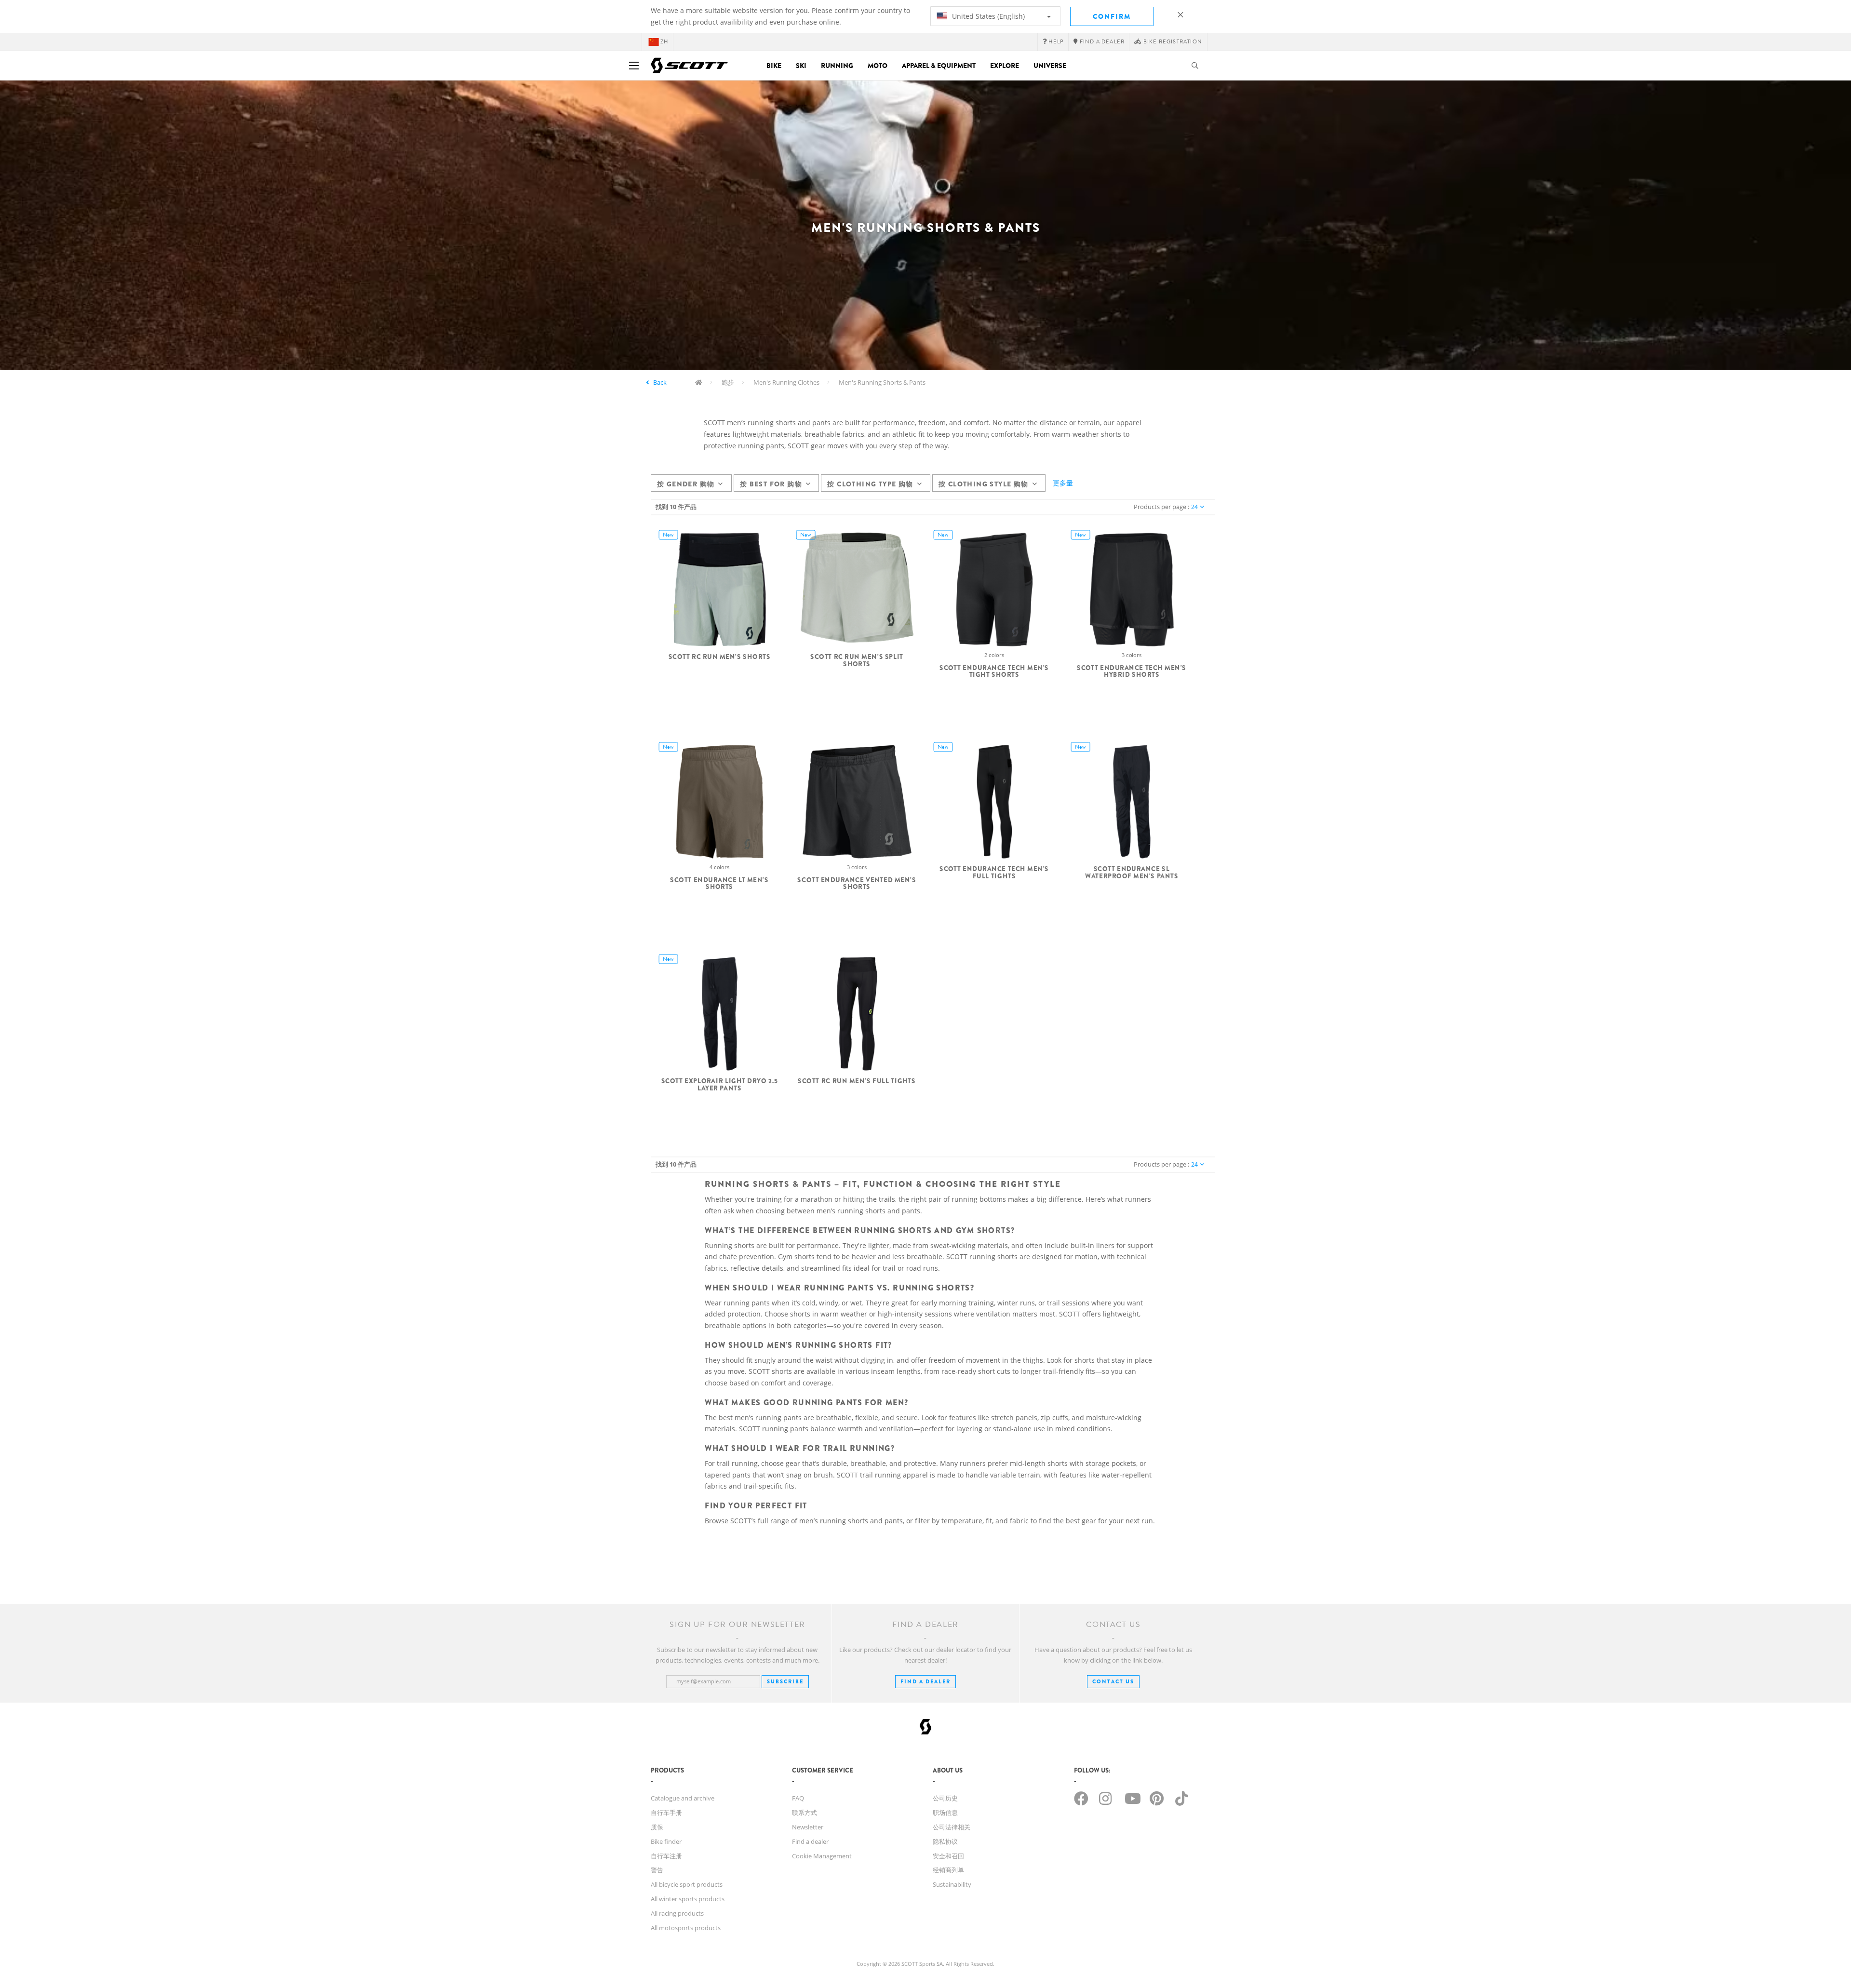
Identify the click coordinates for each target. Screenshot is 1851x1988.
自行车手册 (666, 1813)
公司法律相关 (952, 1827)
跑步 (728, 382)
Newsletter (808, 1827)
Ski (801, 66)
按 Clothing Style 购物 (984, 484)
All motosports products (686, 1928)
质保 (657, 1827)
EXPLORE (1005, 66)
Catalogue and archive (683, 1798)
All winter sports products (688, 1899)
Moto (878, 66)
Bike (774, 66)
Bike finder (666, 1841)
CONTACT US (1113, 1681)
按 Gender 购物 (686, 484)
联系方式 (805, 1813)
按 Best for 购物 (771, 484)
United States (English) (987, 16)
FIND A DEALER (925, 1681)
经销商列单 (948, 1870)
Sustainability (952, 1884)
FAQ (798, 1798)
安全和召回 (948, 1856)
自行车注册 (666, 1856)
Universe (1050, 66)
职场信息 (945, 1813)
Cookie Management (822, 1856)
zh (664, 42)
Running (837, 66)
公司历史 (945, 1798)
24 (1194, 507)
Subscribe (785, 1681)
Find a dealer (810, 1841)
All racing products (677, 1913)
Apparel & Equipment (939, 66)
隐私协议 (945, 1841)
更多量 (1063, 483)
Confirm (1112, 16)
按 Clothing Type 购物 (870, 484)
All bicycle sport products (687, 1884)
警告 (657, 1870)
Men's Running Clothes (786, 382)
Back (660, 382)
